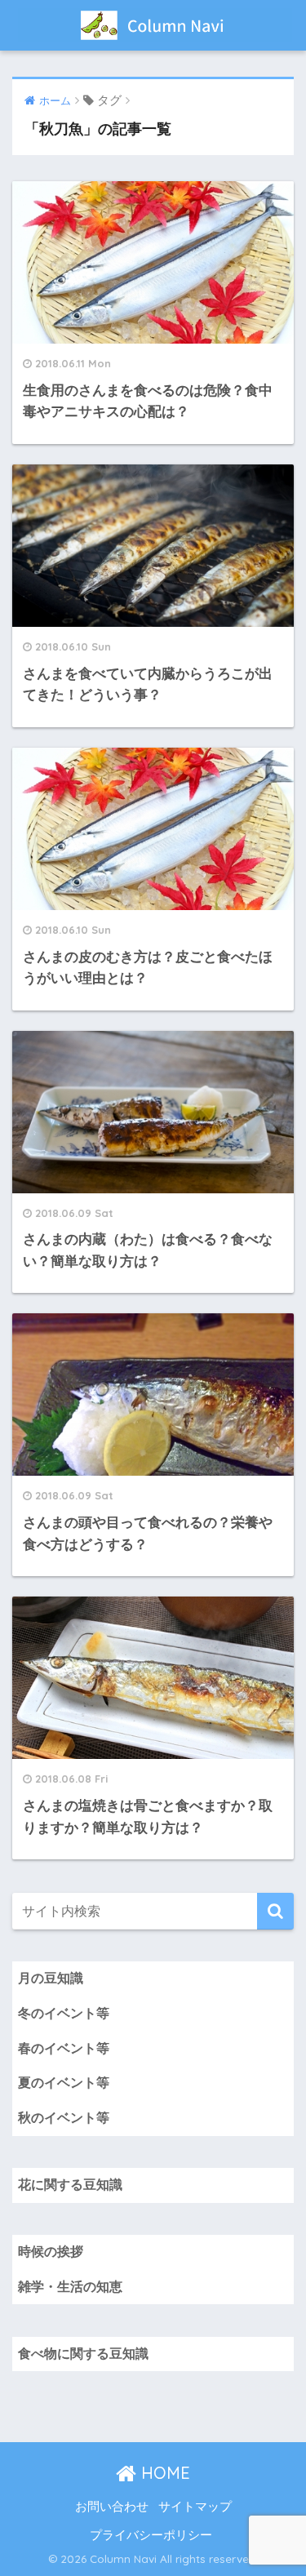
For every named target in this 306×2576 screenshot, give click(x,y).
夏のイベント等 (64, 2083)
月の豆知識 (51, 1978)
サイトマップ (195, 2507)
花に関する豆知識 (70, 2185)
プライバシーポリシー (151, 2535)
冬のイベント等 (64, 2013)
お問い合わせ (112, 2507)
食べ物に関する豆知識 (83, 2354)
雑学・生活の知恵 (70, 2287)
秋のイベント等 (64, 2118)
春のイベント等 (64, 2048)
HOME (163, 2473)
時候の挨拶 (51, 2252)
